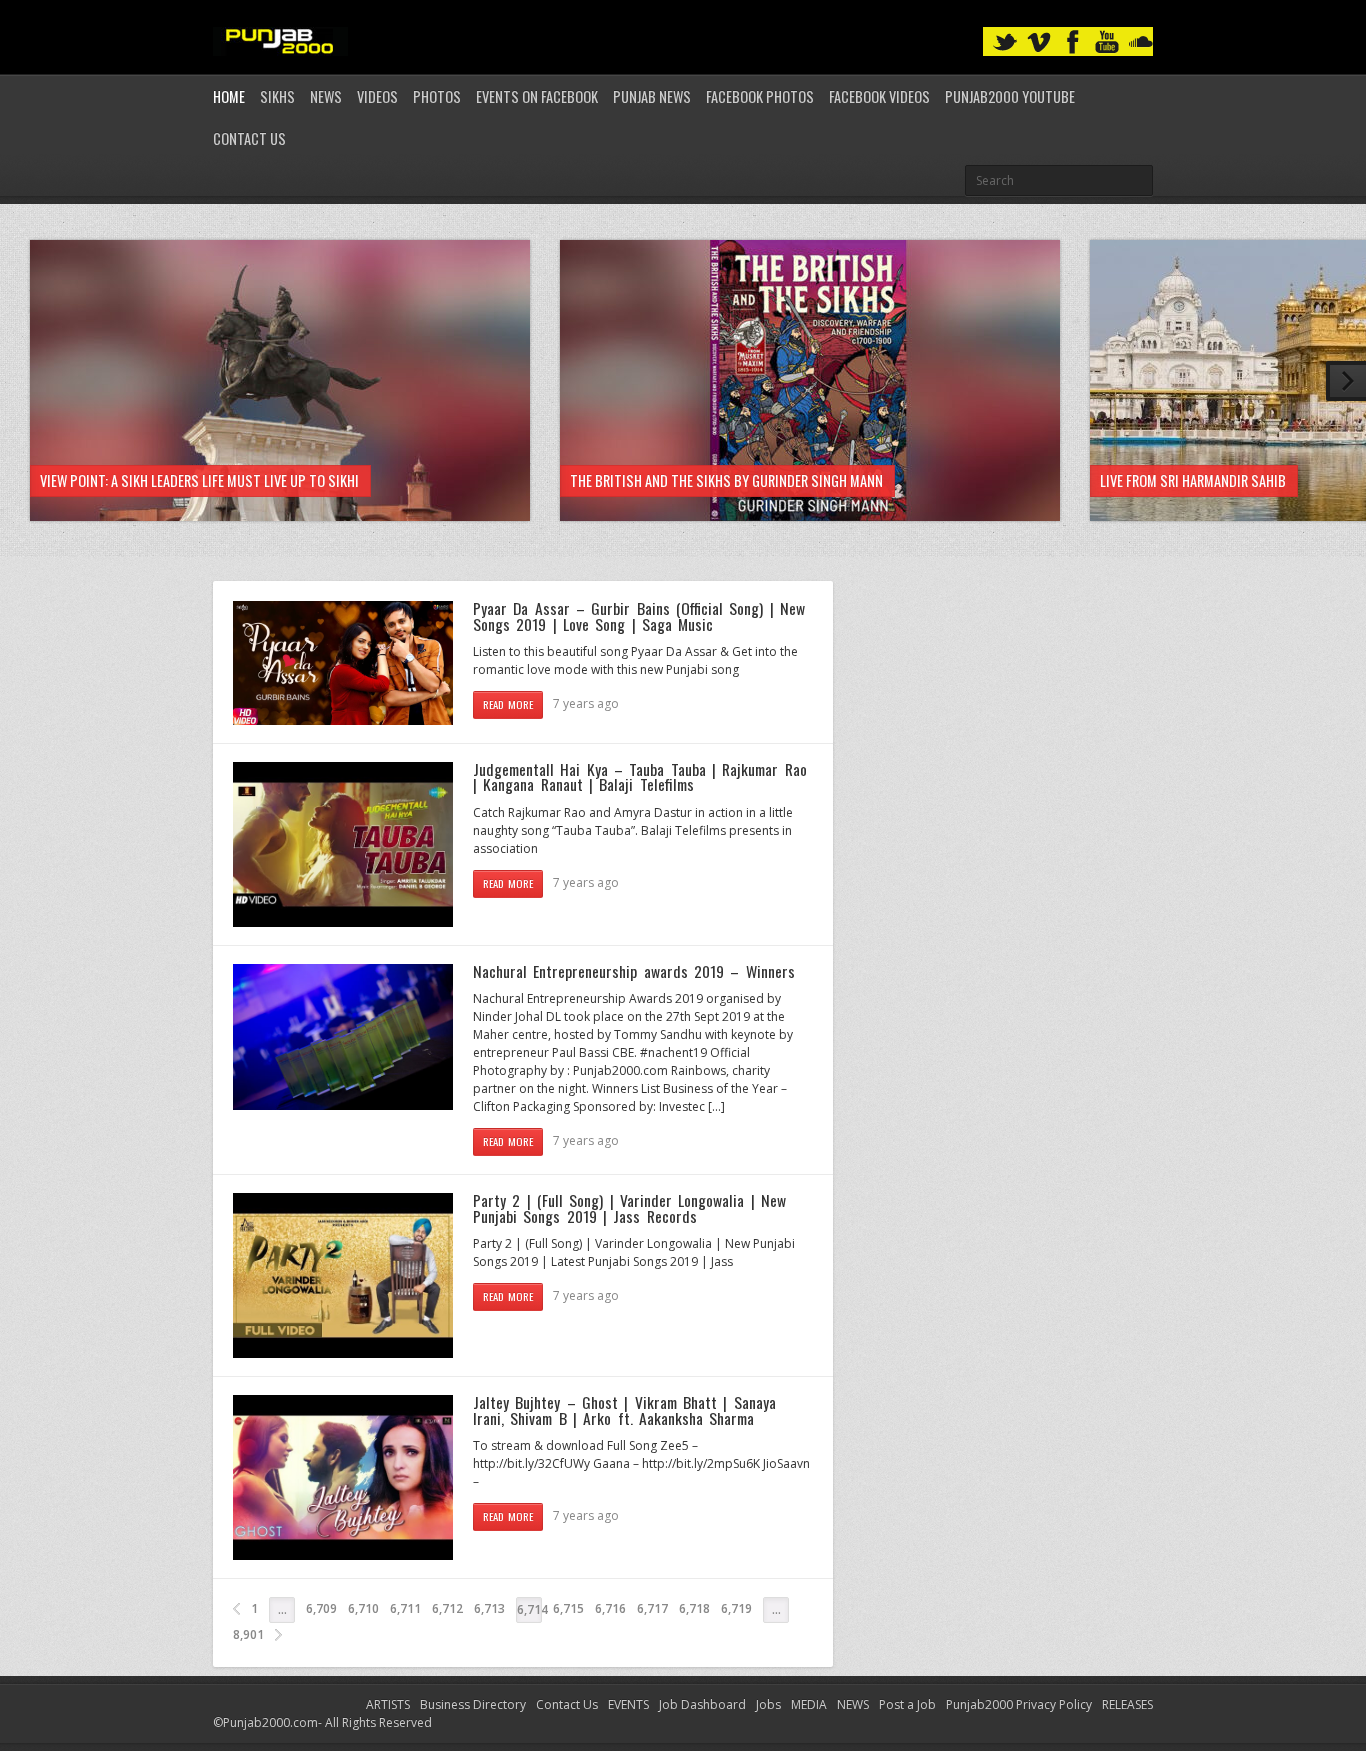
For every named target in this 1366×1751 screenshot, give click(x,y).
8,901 (248, 1634)
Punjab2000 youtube (1010, 96)
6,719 (736, 1608)
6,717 (652, 1608)
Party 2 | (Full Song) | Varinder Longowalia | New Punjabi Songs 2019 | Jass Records (629, 1208)
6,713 (489, 1608)
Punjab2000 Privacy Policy (1019, 1704)
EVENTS (628, 1704)
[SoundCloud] (1141, 42)
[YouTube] (1107, 42)
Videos (377, 96)
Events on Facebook (537, 96)
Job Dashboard (702, 1704)
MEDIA (809, 1704)
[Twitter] (1005, 42)
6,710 (363, 1608)
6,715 (568, 1608)
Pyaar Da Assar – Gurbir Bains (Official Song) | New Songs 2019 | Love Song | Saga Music (639, 616)
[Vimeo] (1039, 42)
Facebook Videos (879, 96)
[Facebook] (1073, 42)
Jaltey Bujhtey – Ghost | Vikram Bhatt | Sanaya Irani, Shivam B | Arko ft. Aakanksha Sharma (624, 1410)
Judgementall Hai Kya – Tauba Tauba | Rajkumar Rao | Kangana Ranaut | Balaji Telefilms (640, 777)
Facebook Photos (760, 96)
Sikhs (277, 96)
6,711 (405, 1608)
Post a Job (907, 1704)
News (326, 96)
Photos (437, 96)
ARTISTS (388, 1704)
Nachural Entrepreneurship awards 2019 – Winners (634, 971)
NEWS (853, 1704)
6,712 (447, 1608)
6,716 (610, 1608)
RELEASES (1127, 1704)
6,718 (694, 1608)
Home (229, 96)
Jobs (768, 1704)
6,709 (321, 1608)
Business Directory (473, 1704)
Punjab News (652, 96)
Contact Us (249, 138)
